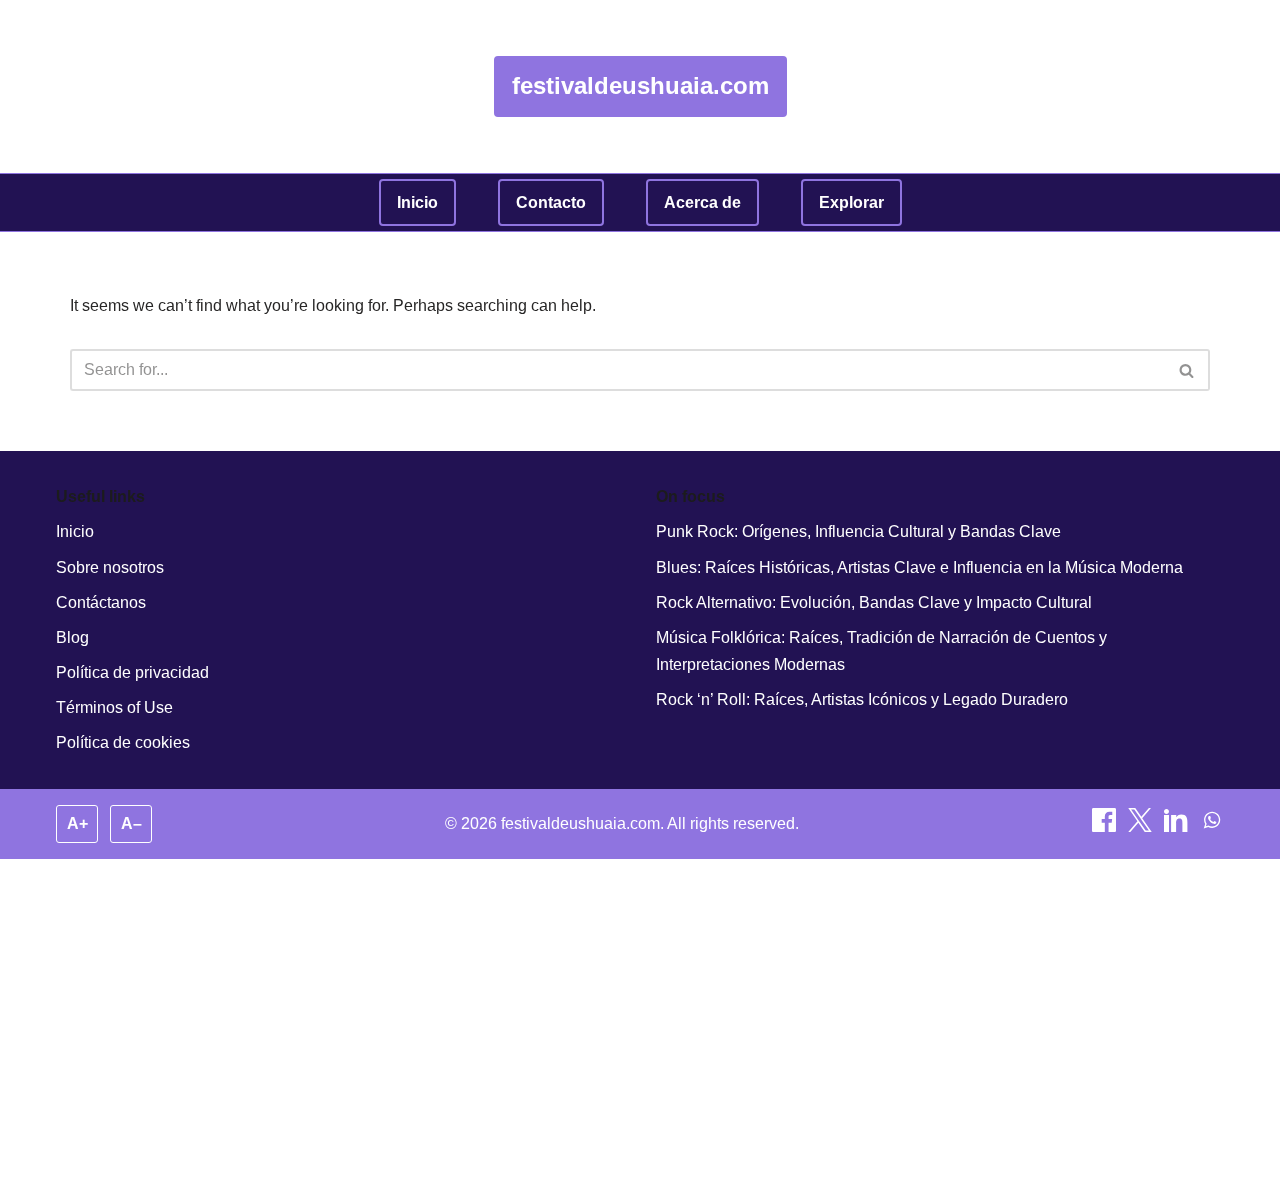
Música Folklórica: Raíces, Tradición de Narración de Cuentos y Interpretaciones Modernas (881, 651)
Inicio (417, 202)
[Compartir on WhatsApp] (1212, 826)
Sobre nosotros (110, 567)
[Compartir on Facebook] (1106, 826)
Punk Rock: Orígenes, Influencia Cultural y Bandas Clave (858, 531)
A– (131, 823)
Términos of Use (114, 707)
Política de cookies (123, 742)
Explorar (851, 202)
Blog (72, 637)
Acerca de (702, 202)
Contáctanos (101, 602)
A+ (77, 823)
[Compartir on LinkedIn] (1178, 826)
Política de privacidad (132, 672)
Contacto (551, 202)
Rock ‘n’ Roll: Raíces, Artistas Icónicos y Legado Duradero (862, 699)
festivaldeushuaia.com (640, 85)
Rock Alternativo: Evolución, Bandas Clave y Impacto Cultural (874, 602)
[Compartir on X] (1142, 826)
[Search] (1187, 370)
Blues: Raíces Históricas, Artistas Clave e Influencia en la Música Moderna (919, 567)
